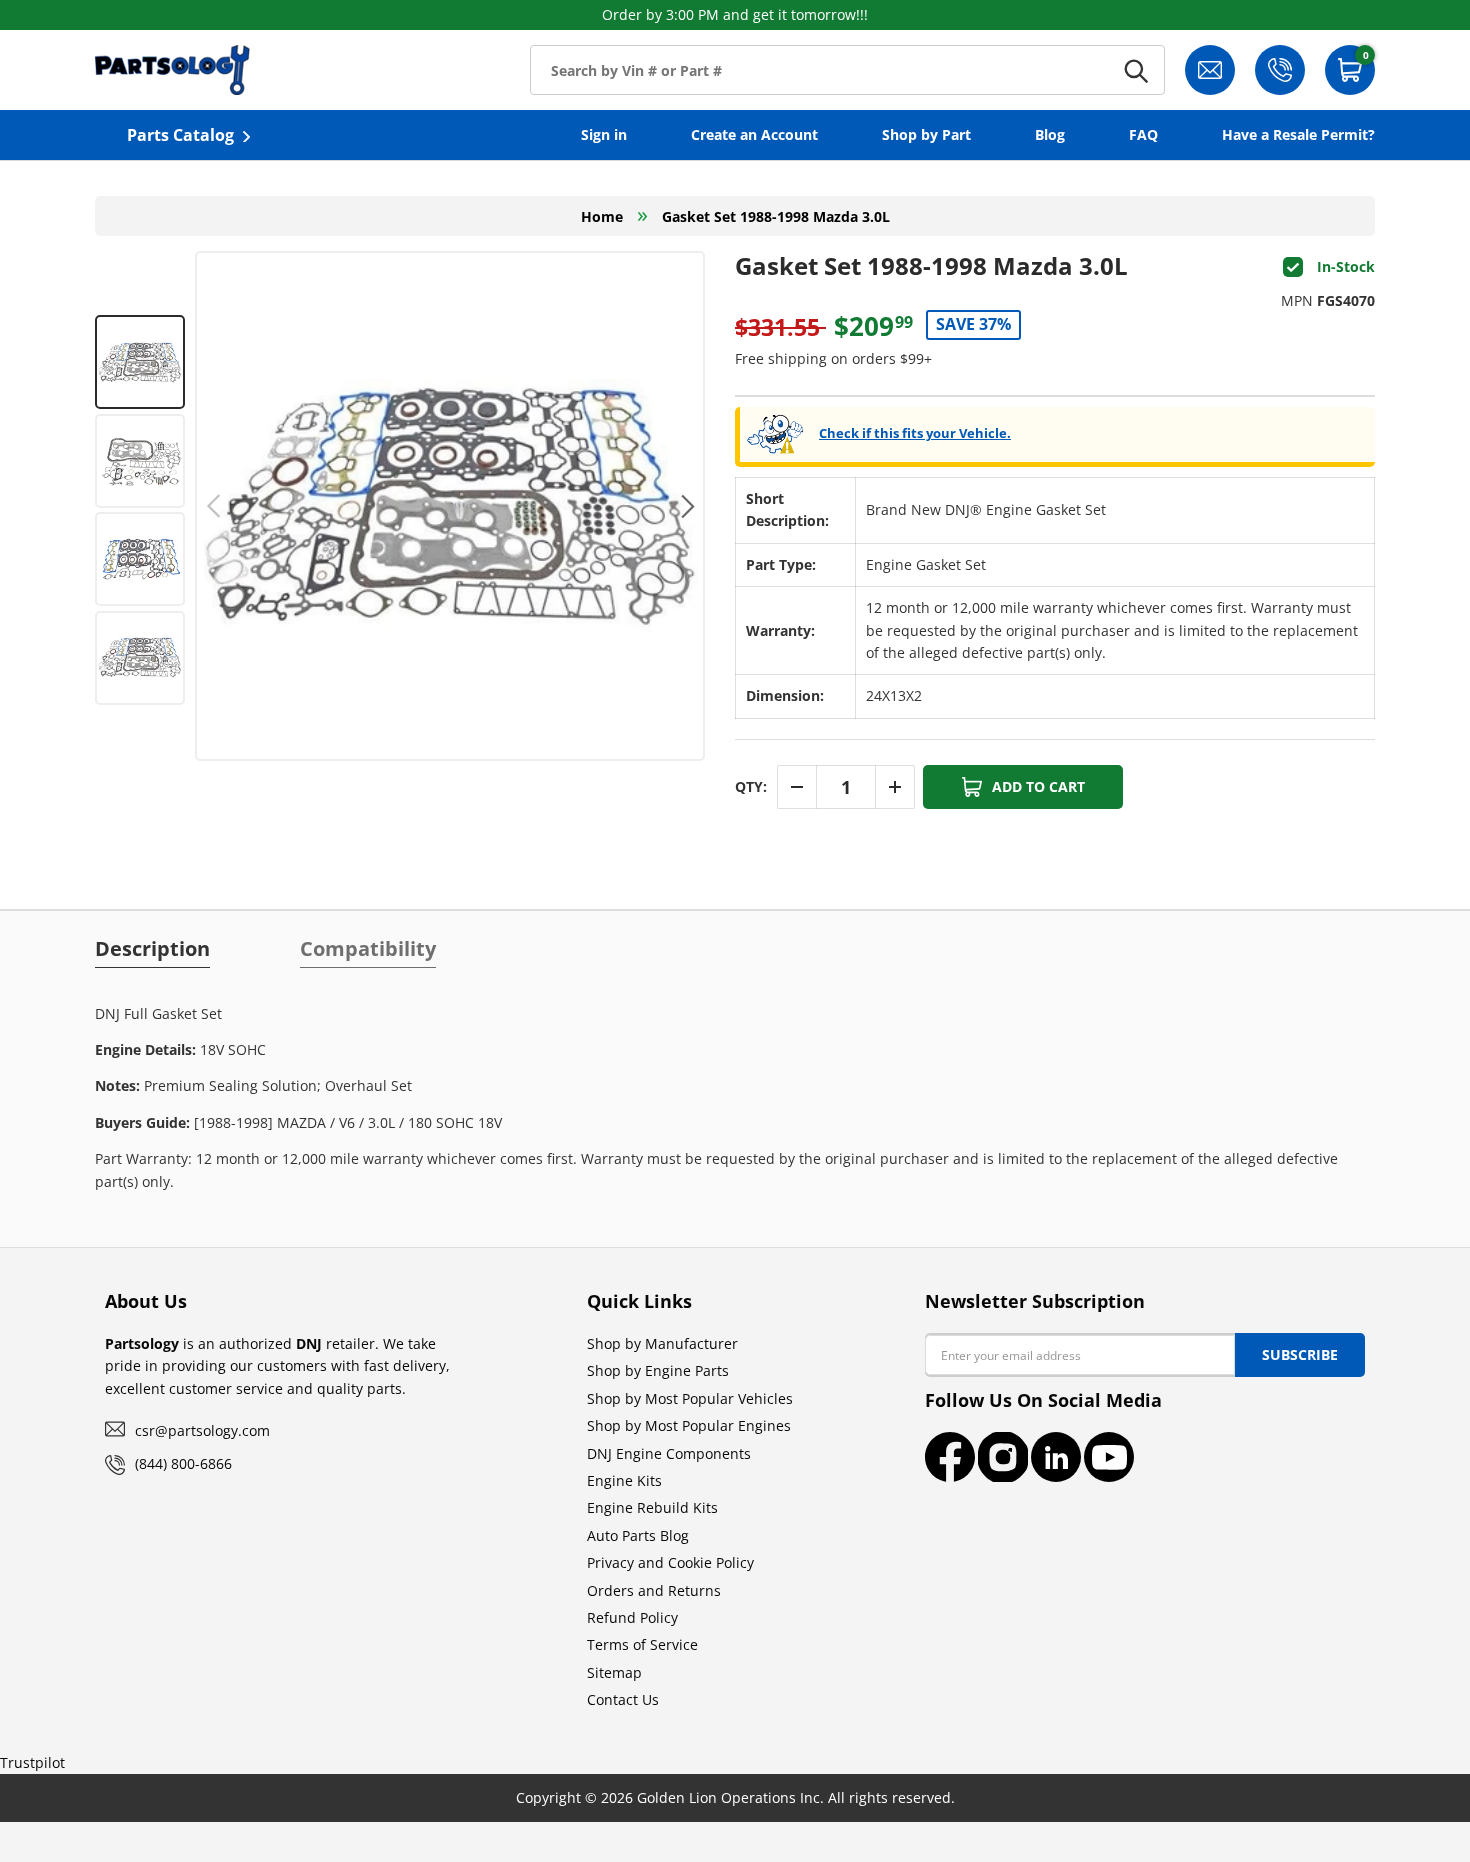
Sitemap (614, 1672)
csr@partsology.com (202, 1430)
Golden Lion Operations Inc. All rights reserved (794, 1797)
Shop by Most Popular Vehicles (690, 1398)
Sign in (604, 134)
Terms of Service (642, 1644)
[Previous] (214, 506)
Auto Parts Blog (638, 1535)
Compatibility (368, 949)
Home (602, 216)
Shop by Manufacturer (662, 1343)
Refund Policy (632, 1617)
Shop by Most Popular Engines (689, 1425)
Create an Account (754, 134)
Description (152, 949)
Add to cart (1038, 786)
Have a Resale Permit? (1298, 134)
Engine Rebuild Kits (652, 1507)
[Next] (685, 506)
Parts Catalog (180, 135)
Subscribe (1300, 1354)
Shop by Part (926, 134)
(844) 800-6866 (183, 1463)
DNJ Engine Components (669, 1453)
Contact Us (623, 1699)
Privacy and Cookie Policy (670, 1562)
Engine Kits (624, 1480)
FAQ (1143, 134)
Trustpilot (32, 1762)
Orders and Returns (654, 1590)
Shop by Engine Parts (658, 1370)
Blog (1050, 134)
